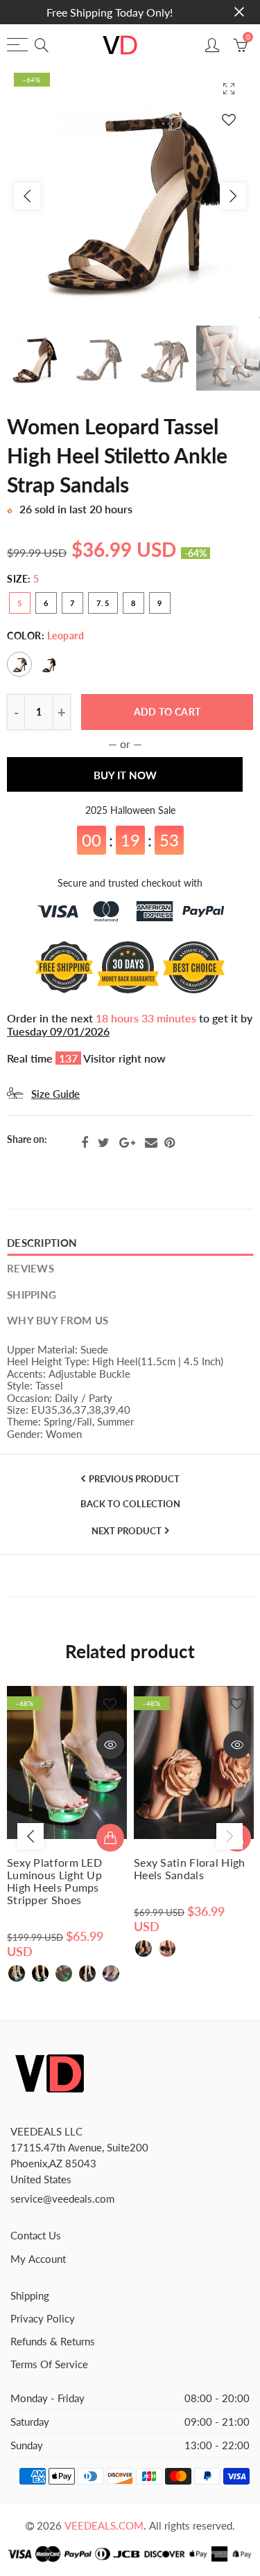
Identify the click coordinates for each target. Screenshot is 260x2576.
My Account (38, 2259)
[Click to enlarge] (229, 88)
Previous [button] (27, 196)
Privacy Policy (43, 2319)
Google (127, 1143)
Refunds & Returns (53, 2342)
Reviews (31, 1269)
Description (42, 1243)
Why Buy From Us (58, 1321)
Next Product (127, 1531)
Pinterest (170, 1143)
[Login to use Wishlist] (229, 119)
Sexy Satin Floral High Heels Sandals (190, 1869)
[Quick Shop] (110, 1838)
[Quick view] (110, 1745)
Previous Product (134, 1479)
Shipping (32, 1295)
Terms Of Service (49, 2364)
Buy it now (125, 775)
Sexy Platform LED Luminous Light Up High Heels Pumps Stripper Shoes (54, 1881)
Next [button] (233, 196)
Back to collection (130, 1504)
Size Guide (55, 1094)
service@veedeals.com (62, 2199)
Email (151, 1143)
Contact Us (36, 2236)
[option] (130, 196)
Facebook (85, 1143)
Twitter (104, 1143)
